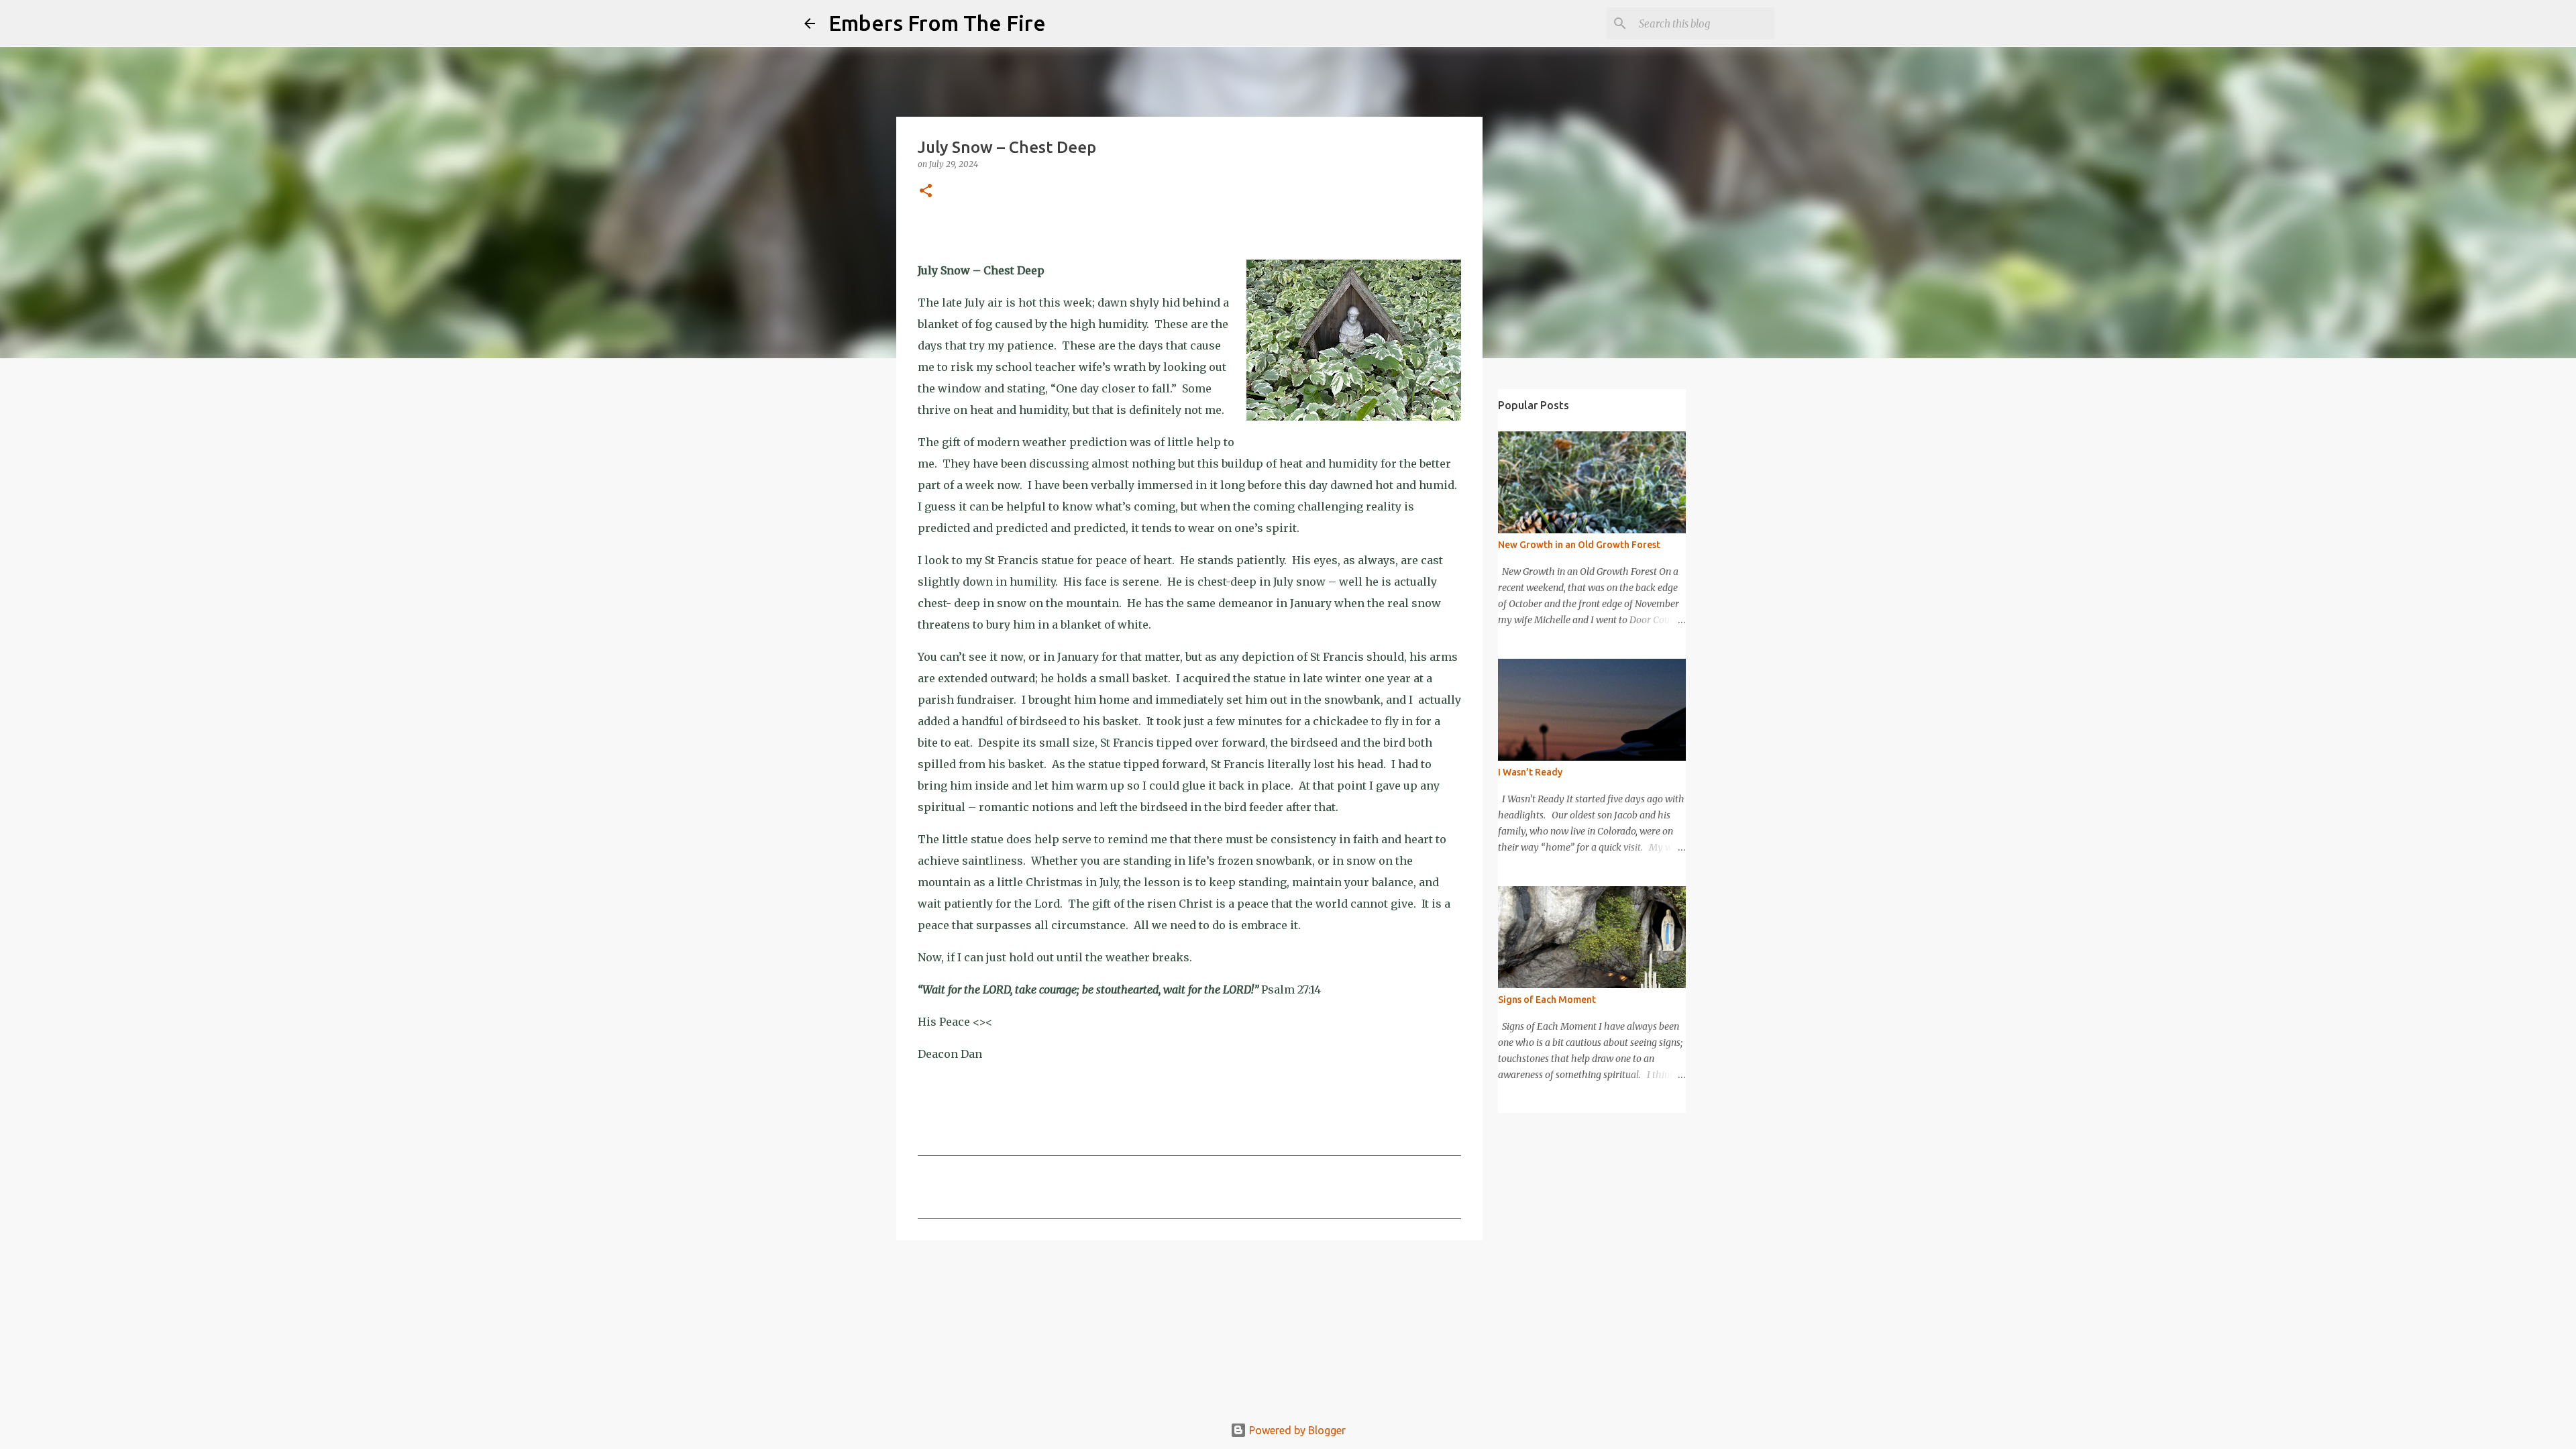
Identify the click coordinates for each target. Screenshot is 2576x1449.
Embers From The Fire (937, 23)
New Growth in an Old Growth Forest (1579, 545)
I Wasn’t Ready (1530, 772)
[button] (926, 192)
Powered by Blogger (1296, 1430)
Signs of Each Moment (1547, 1000)
